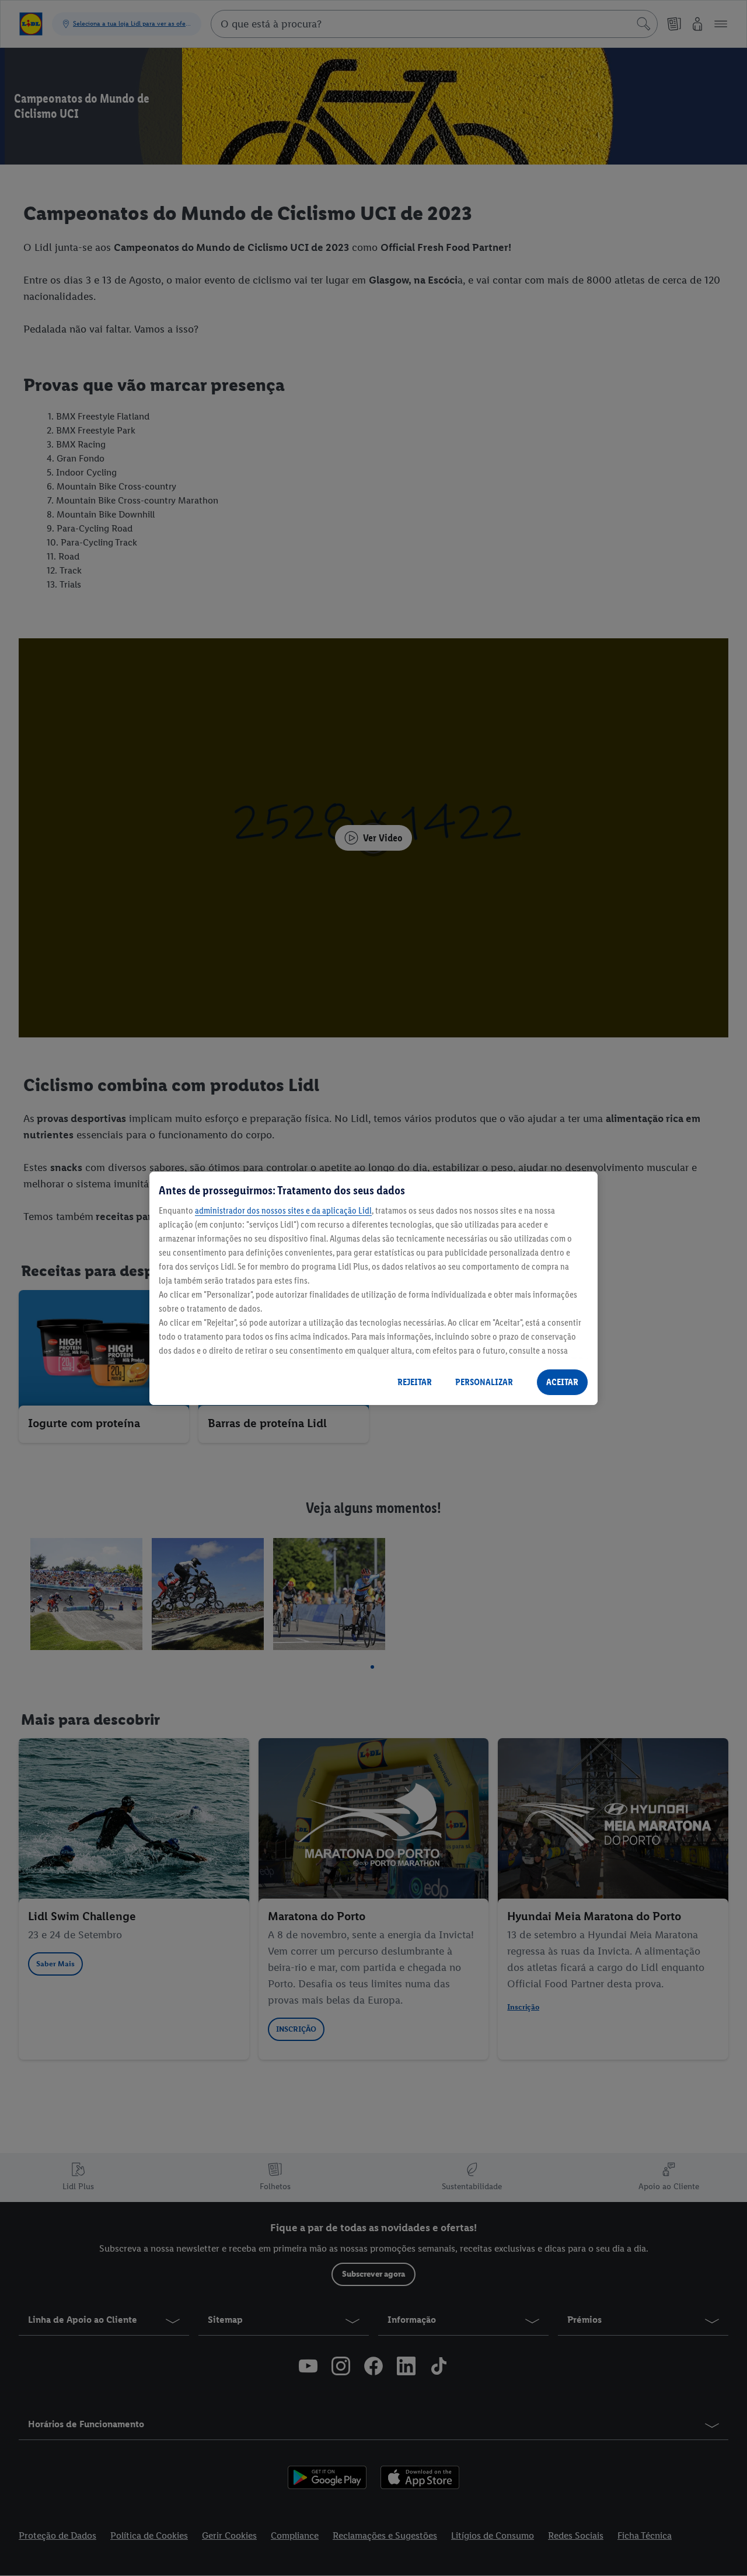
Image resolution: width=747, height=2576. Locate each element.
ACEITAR (562, 1382)
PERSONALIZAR (484, 1382)
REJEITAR (415, 1382)
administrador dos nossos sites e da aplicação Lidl (283, 1210)
